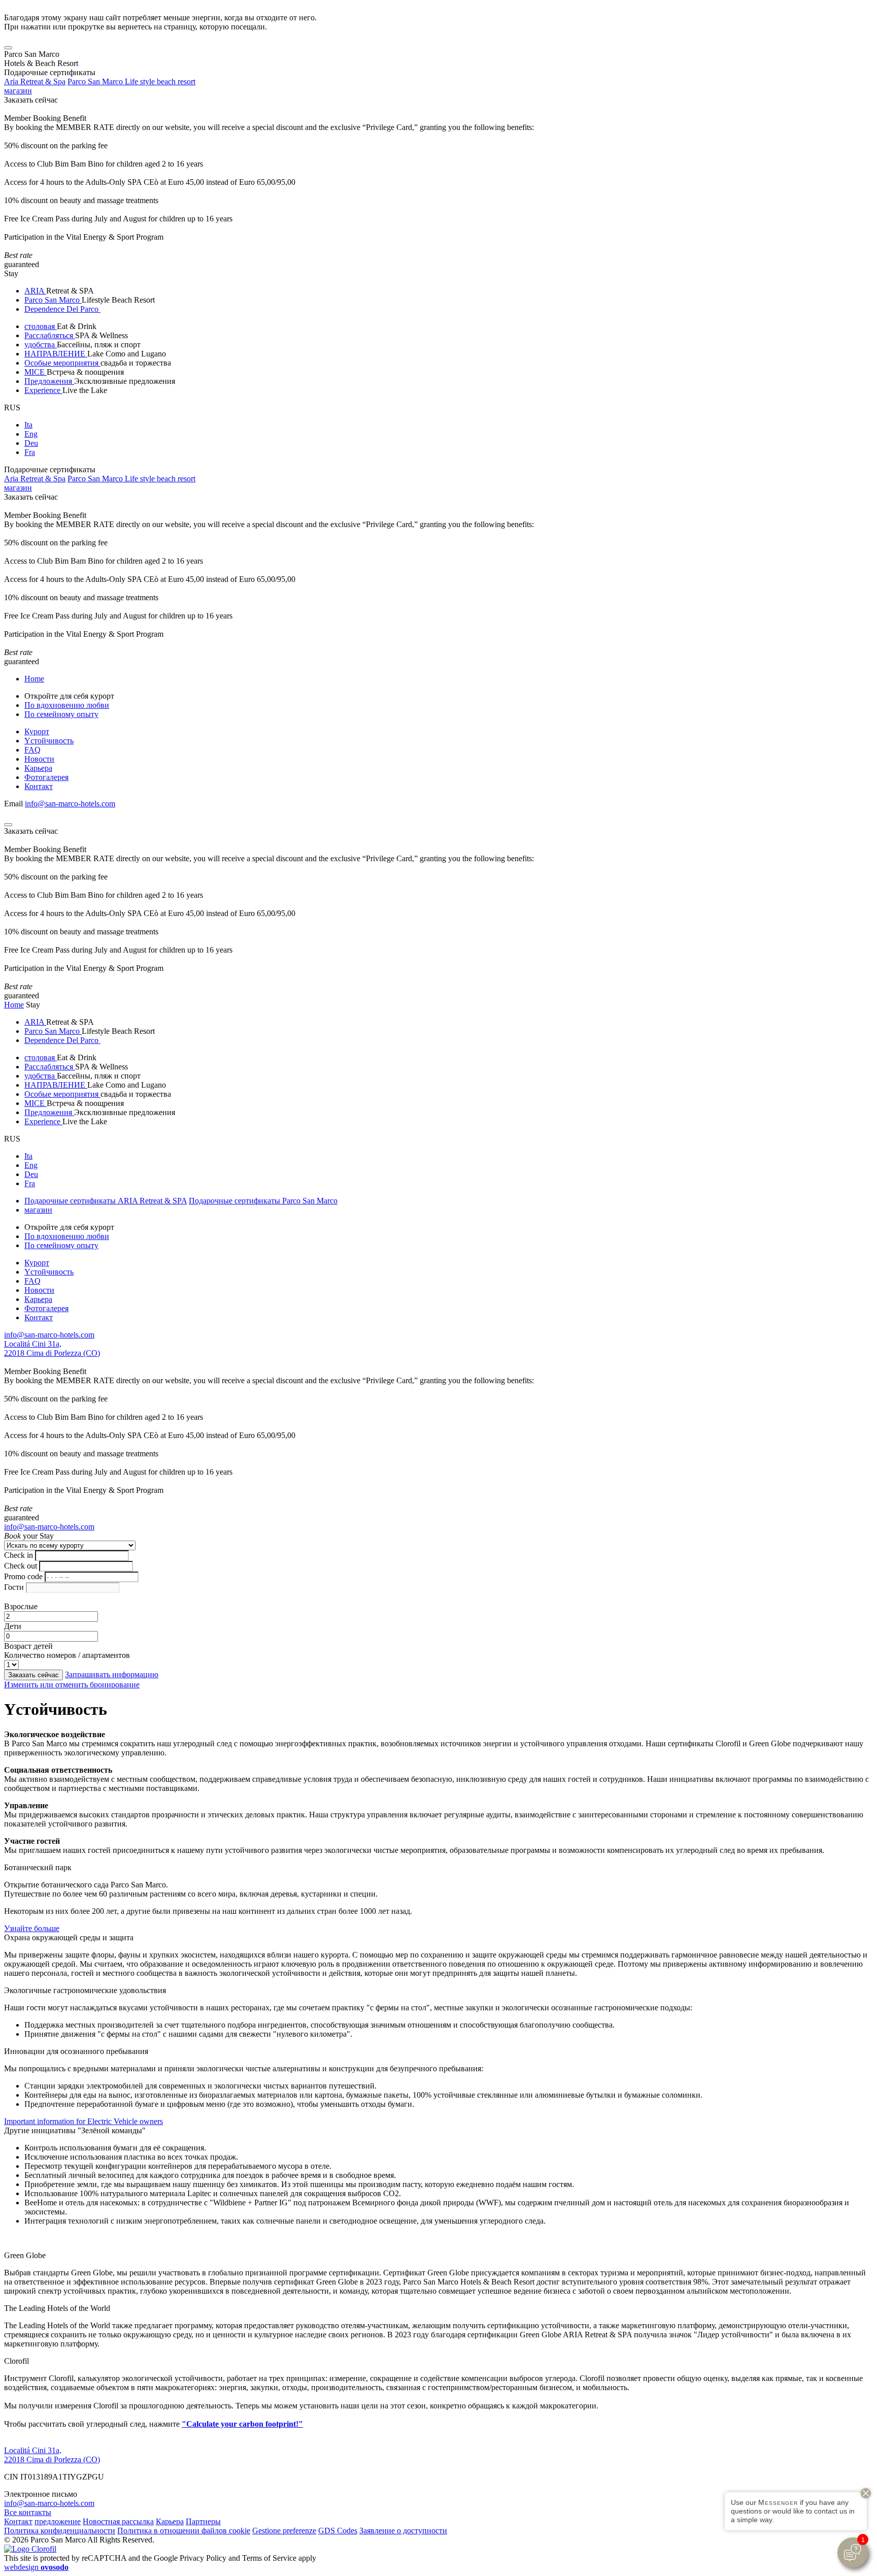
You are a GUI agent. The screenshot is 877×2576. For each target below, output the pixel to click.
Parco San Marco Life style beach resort (131, 81)
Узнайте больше (32, 1928)
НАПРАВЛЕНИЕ (56, 354)
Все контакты (28, 2512)
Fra (30, 452)
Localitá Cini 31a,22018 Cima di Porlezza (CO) (52, 1348)
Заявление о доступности (403, 2531)
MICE (36, 372)
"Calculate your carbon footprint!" (242, 2424)
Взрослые (21, 1606)
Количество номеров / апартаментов (67, 1655)
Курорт (37, 731)
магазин (18, 91)
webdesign (36, 2567)
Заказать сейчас (31, 100)
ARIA (35, 291)
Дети (13, 1626)
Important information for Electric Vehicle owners (83, 2121)
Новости (39, 759)
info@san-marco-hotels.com (70, 804)
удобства (41, 345)
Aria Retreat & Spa (35, 81)
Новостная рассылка (118, 2521)
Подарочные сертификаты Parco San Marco (263, 1201)
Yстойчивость (49, 741)
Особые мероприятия (62, 363)
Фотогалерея (46, 777)
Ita (28, 425)
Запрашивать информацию (112, 1674)
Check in (19, 1555)
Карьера (38, 768)
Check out (21, 1566)
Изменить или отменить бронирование (72, 1685)
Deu (31, 443)
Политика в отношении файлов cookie (184, 2531)
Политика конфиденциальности (60, 2531)
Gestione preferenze (284, 2531)
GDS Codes (338, 2531)
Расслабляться (50, 335)
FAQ (32, 750)
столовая (41, 326)
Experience (43, 390)
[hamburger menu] (8, 48)
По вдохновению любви (67, 705)
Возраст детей (28, 1646)
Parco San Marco (53, 300)
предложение (58, 2521)
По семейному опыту (61, 714)
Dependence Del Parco (62, 309)
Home (34, 679)
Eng (31, 434)
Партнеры (203, 2521)
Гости (14, 1587)
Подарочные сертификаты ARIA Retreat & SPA (106, 1201)
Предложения (49, 381)
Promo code (23, 1576)
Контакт (39, 786)
